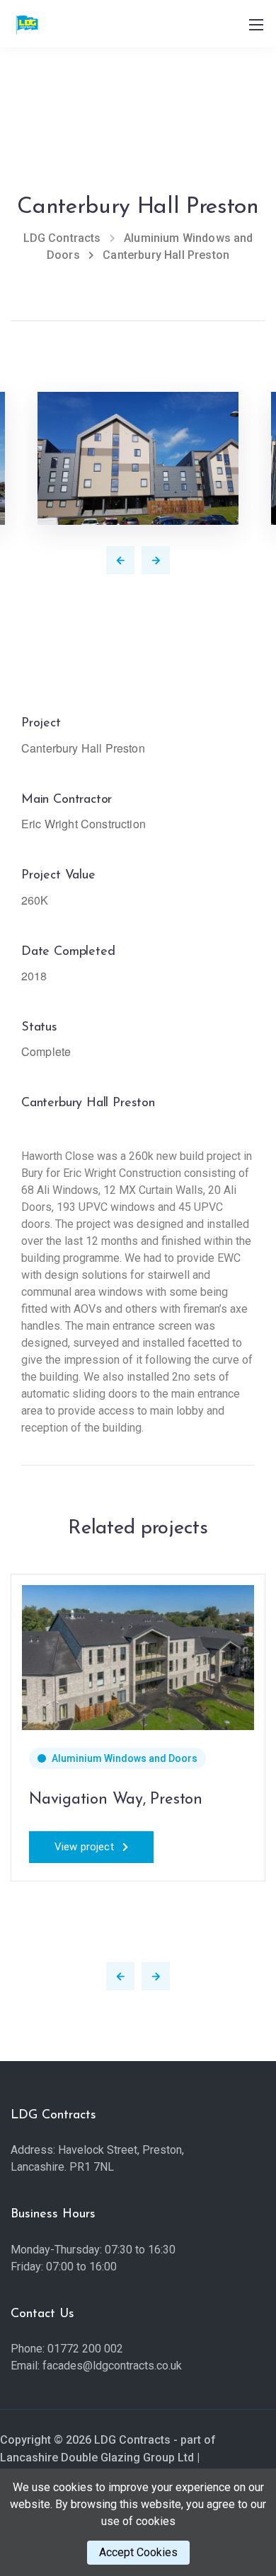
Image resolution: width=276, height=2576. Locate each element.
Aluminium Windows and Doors (125, 1758)
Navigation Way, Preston (116, 1800)
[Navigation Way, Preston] (138, 1656)
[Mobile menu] (256, 25)
